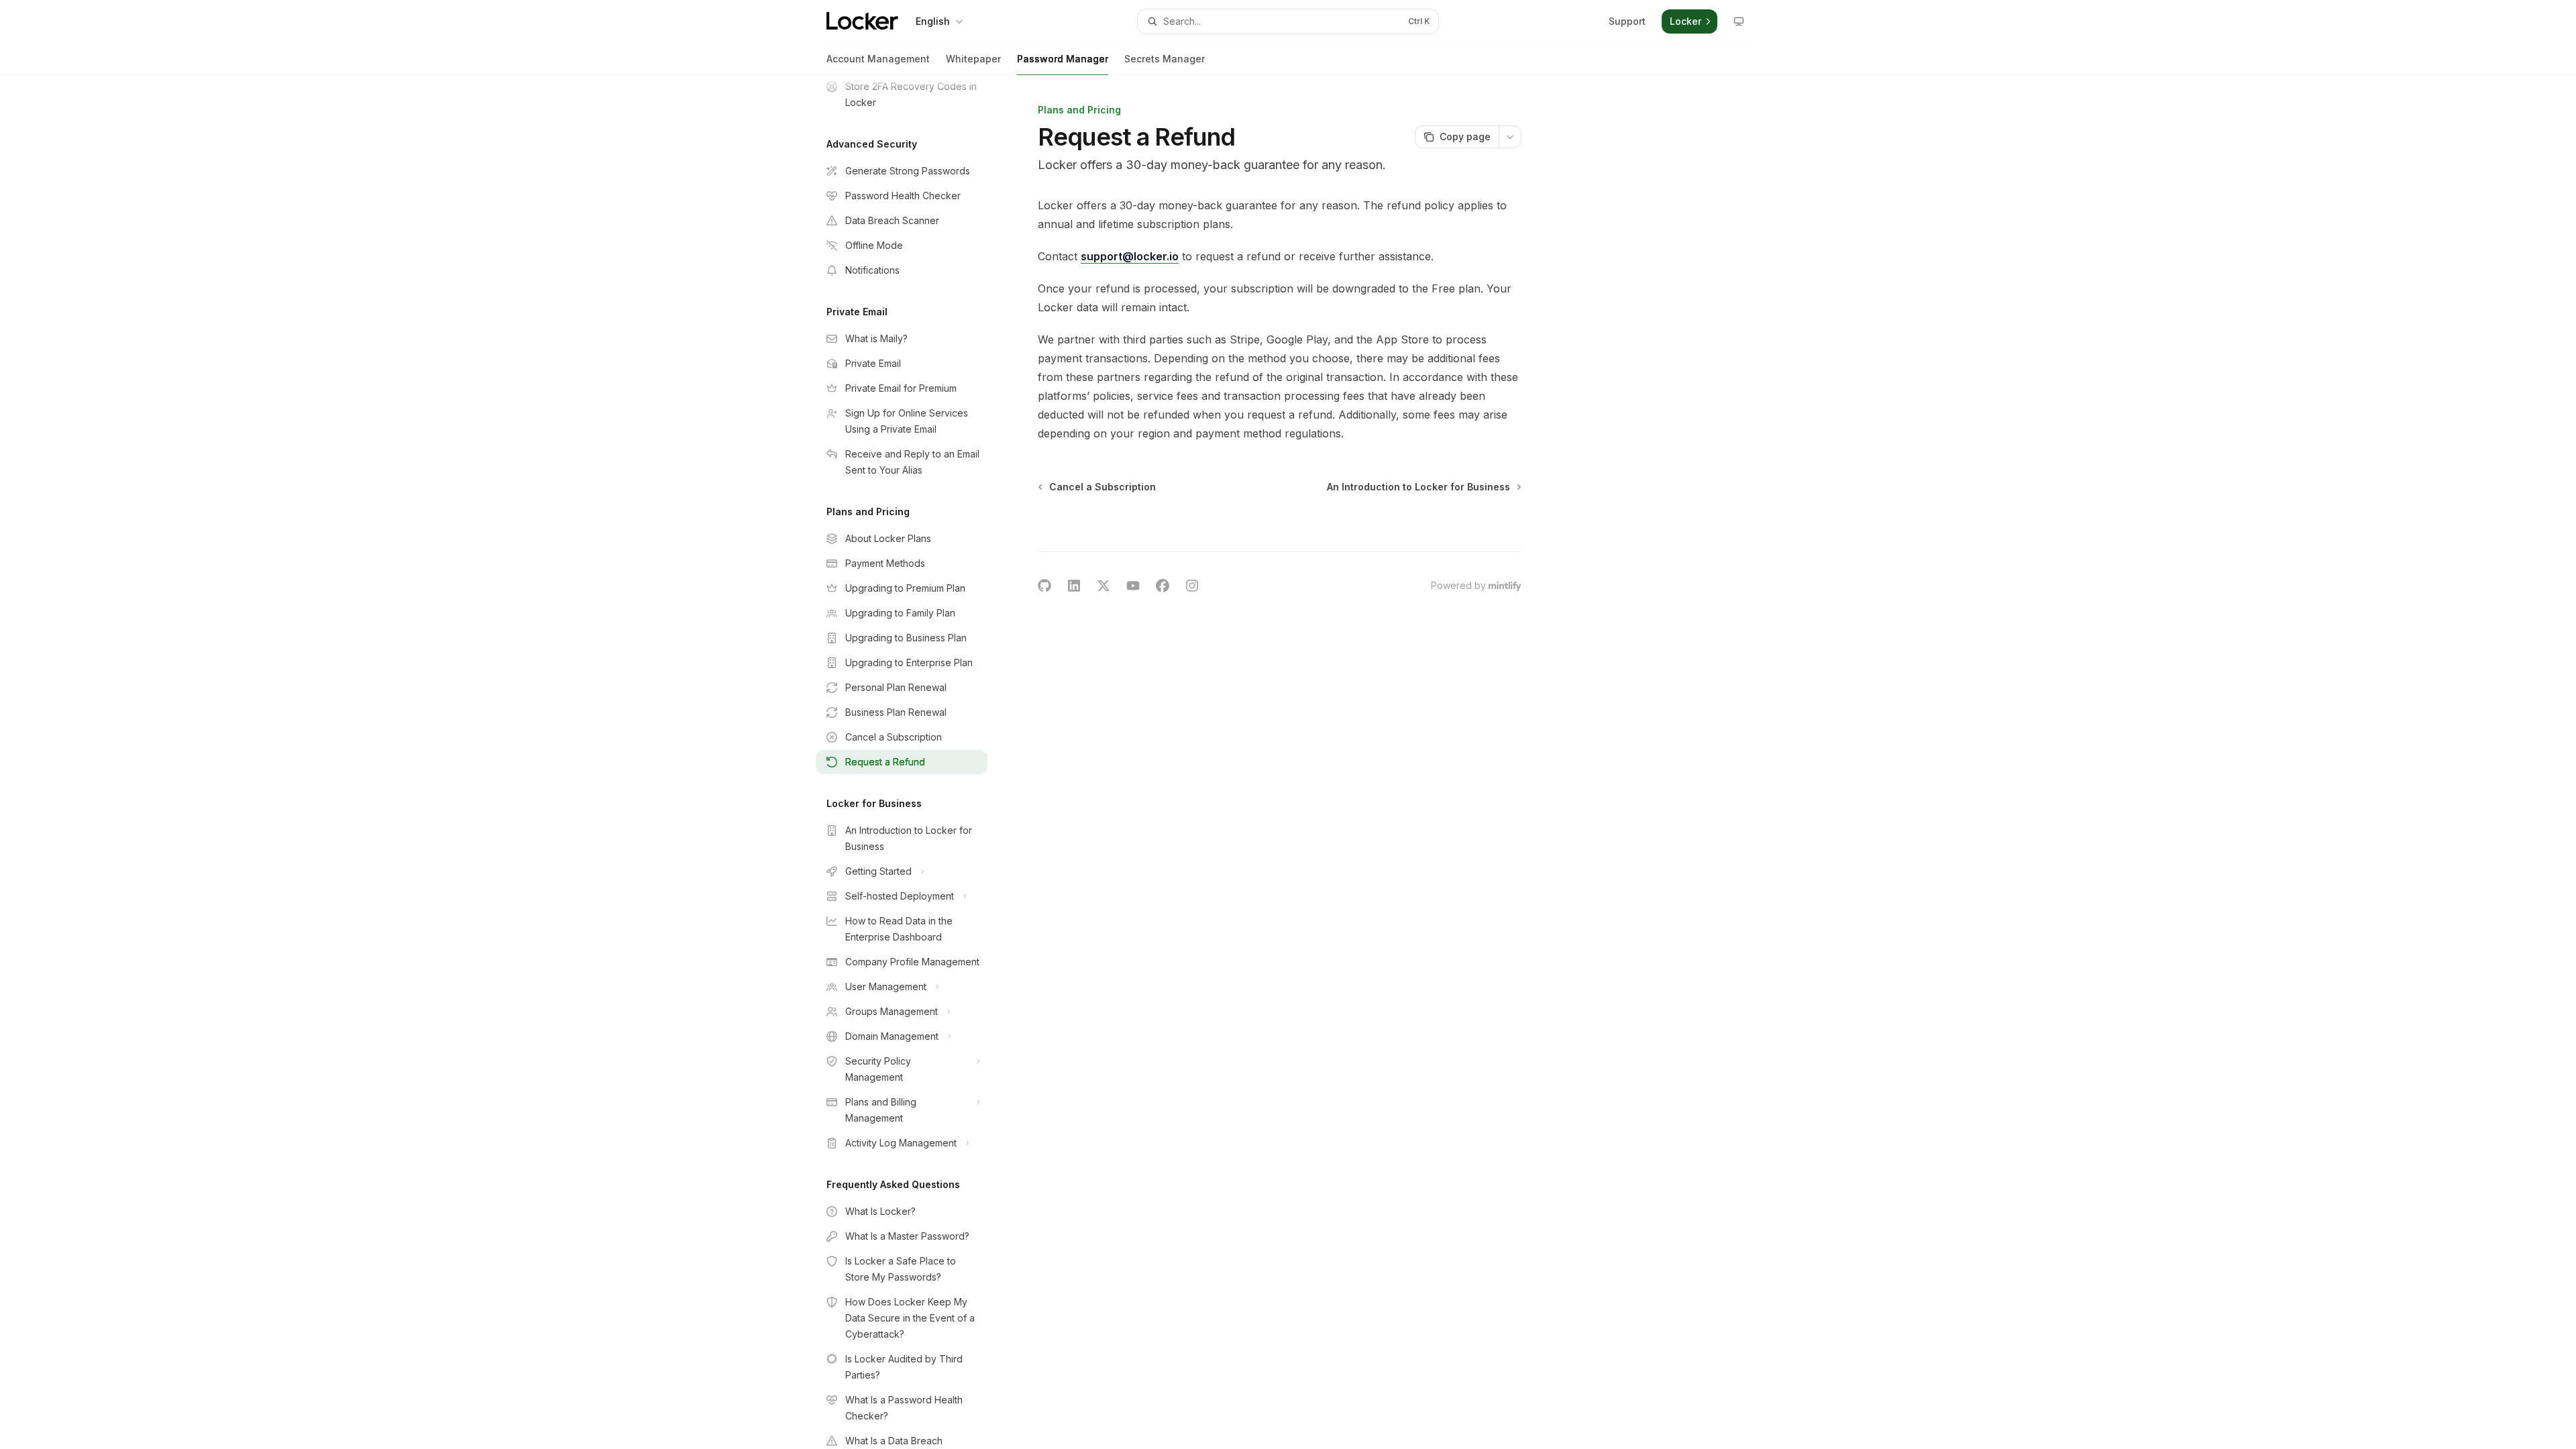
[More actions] (1510, 137)
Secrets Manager (1165, 59)
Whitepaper (973, 59)
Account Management (878, 59)
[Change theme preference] (1739, 21)
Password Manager (1063, 59)
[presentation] (912, 762)
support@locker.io (1130, 256)
